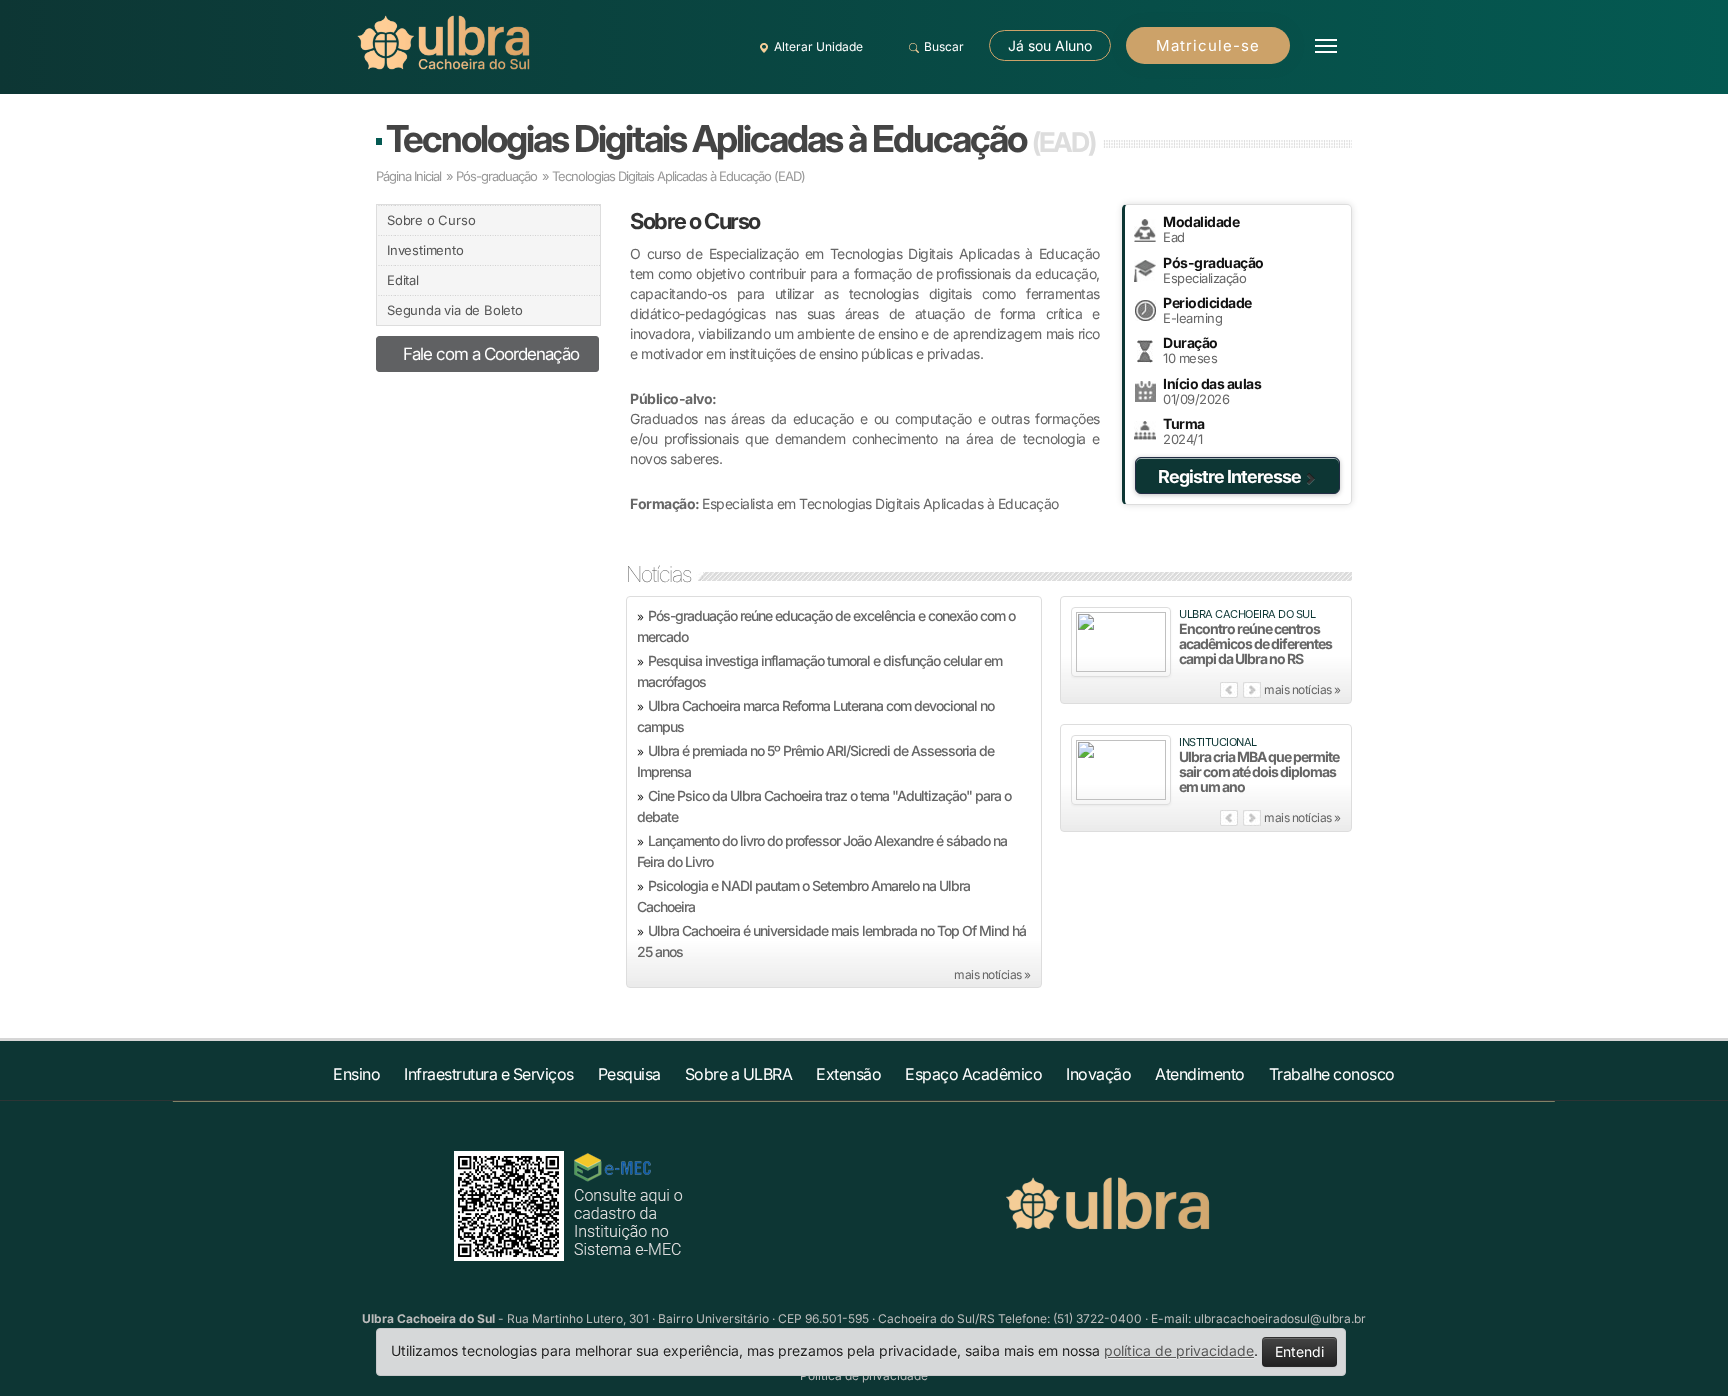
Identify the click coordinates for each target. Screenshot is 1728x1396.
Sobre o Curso (431, 220)
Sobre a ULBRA (739, 1074)
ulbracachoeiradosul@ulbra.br (1280, 1318)
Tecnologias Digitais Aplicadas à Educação (740, 138)
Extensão (848, 1074)
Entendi (1299, 1351)
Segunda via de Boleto (455, 310)
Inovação (1098, 1074)
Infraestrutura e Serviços (489, 1074)
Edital (403, 280)
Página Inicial (408, 176)
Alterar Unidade (818, 46)
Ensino (356, 1074)
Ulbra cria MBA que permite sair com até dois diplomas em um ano (1259, 771)
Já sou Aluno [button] (1050, 45)
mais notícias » (992, 974)
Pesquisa (629, 1074)
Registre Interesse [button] (1229, 476)
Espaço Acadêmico (973, 1074)
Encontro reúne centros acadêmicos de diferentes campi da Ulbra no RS (1255, 643)
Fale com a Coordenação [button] (491, 354)
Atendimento (1200, 1074)
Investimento (425, 250)
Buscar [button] (944, 46)
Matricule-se (1208, 45)
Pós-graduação (496, 176)
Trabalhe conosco (1332, 1074)
